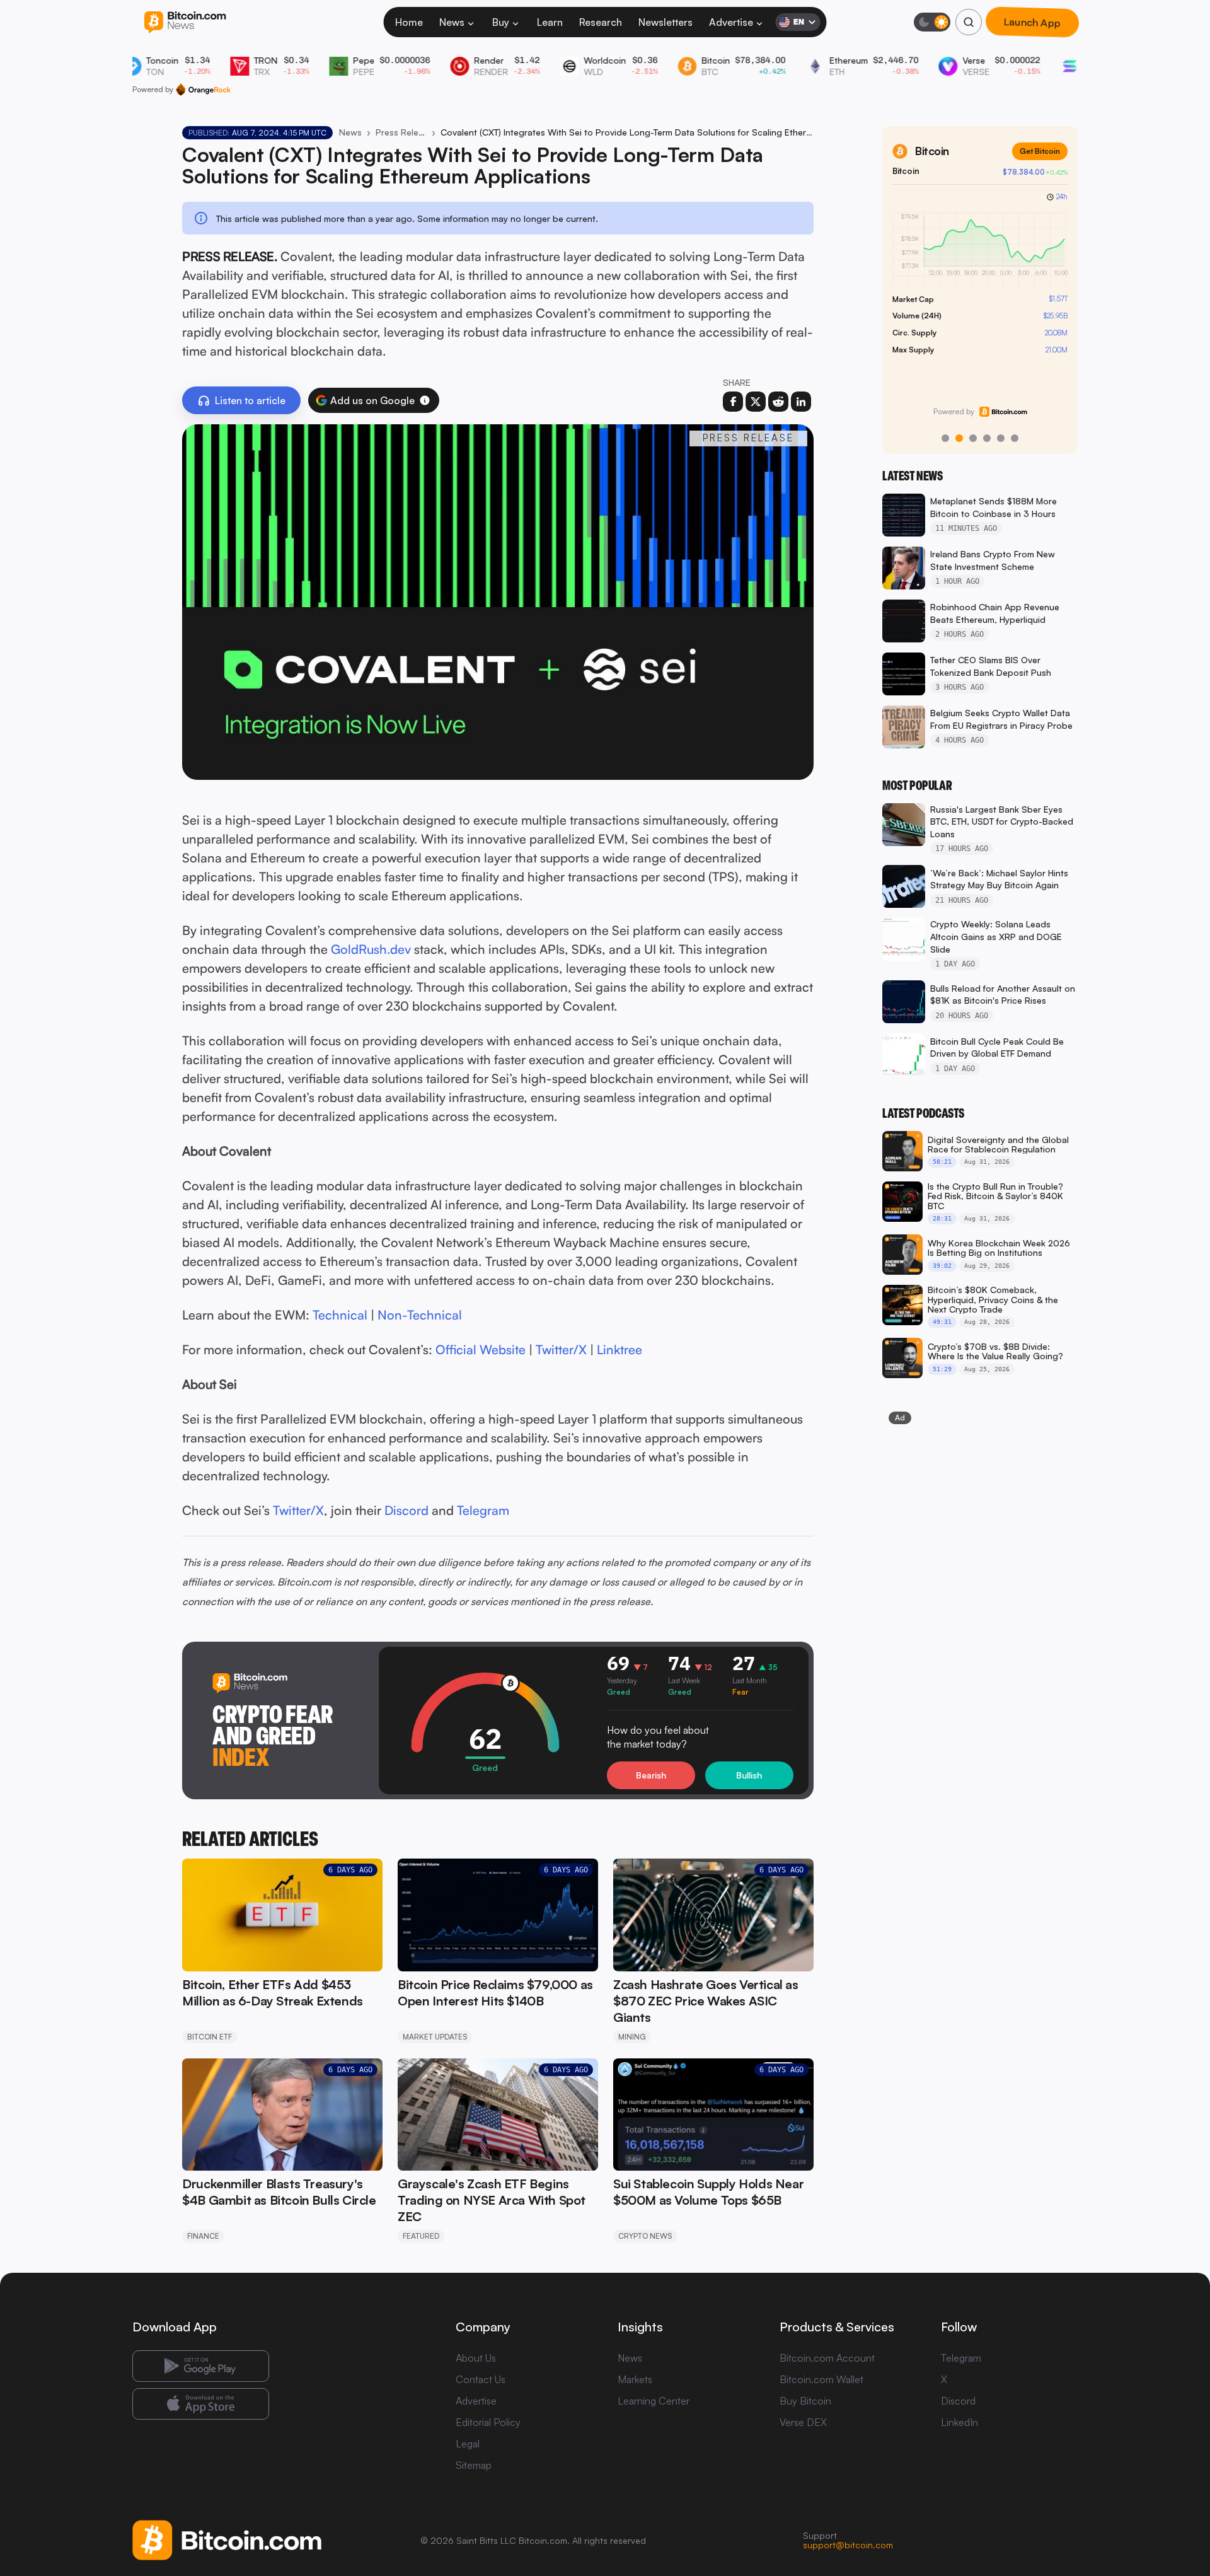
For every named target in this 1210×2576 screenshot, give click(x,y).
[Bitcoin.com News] (185, 22)
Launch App (1032, 22)
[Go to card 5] (1001, 438)
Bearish (651, 1775)
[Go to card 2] (959, 438)
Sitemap (474, 2465)
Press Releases (401, 132)
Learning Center (654, 2401)
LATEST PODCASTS (923, 1113)
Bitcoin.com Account (827, 2358)
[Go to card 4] (987, 438)
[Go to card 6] (1015, 438)
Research (601, 22)
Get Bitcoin (1040, 151)
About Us (476, 2358)
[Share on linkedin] (801, 402)
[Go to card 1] (945, 438)
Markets (635, 2379)
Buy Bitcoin (805, 2401)
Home (409, 22)
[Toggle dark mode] (932, 22)
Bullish (749, 1775)
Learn (550, 22)
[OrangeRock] (203, 90)
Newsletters (665, 22)
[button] (425, 400)
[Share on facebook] (733, 402)
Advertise (731, 22)
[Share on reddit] (778, 402)
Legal (468, 2444)
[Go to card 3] (973, 438)
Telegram (961, 2358)
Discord (958, 2401)
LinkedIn (959, 2422)
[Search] (969, 22)
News (452, 22)
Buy (501, 22)
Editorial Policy (488, 2422)
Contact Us (481, 2379)
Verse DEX (803, 2422)
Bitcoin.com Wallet (821, 2379)
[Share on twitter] (756, 402)
